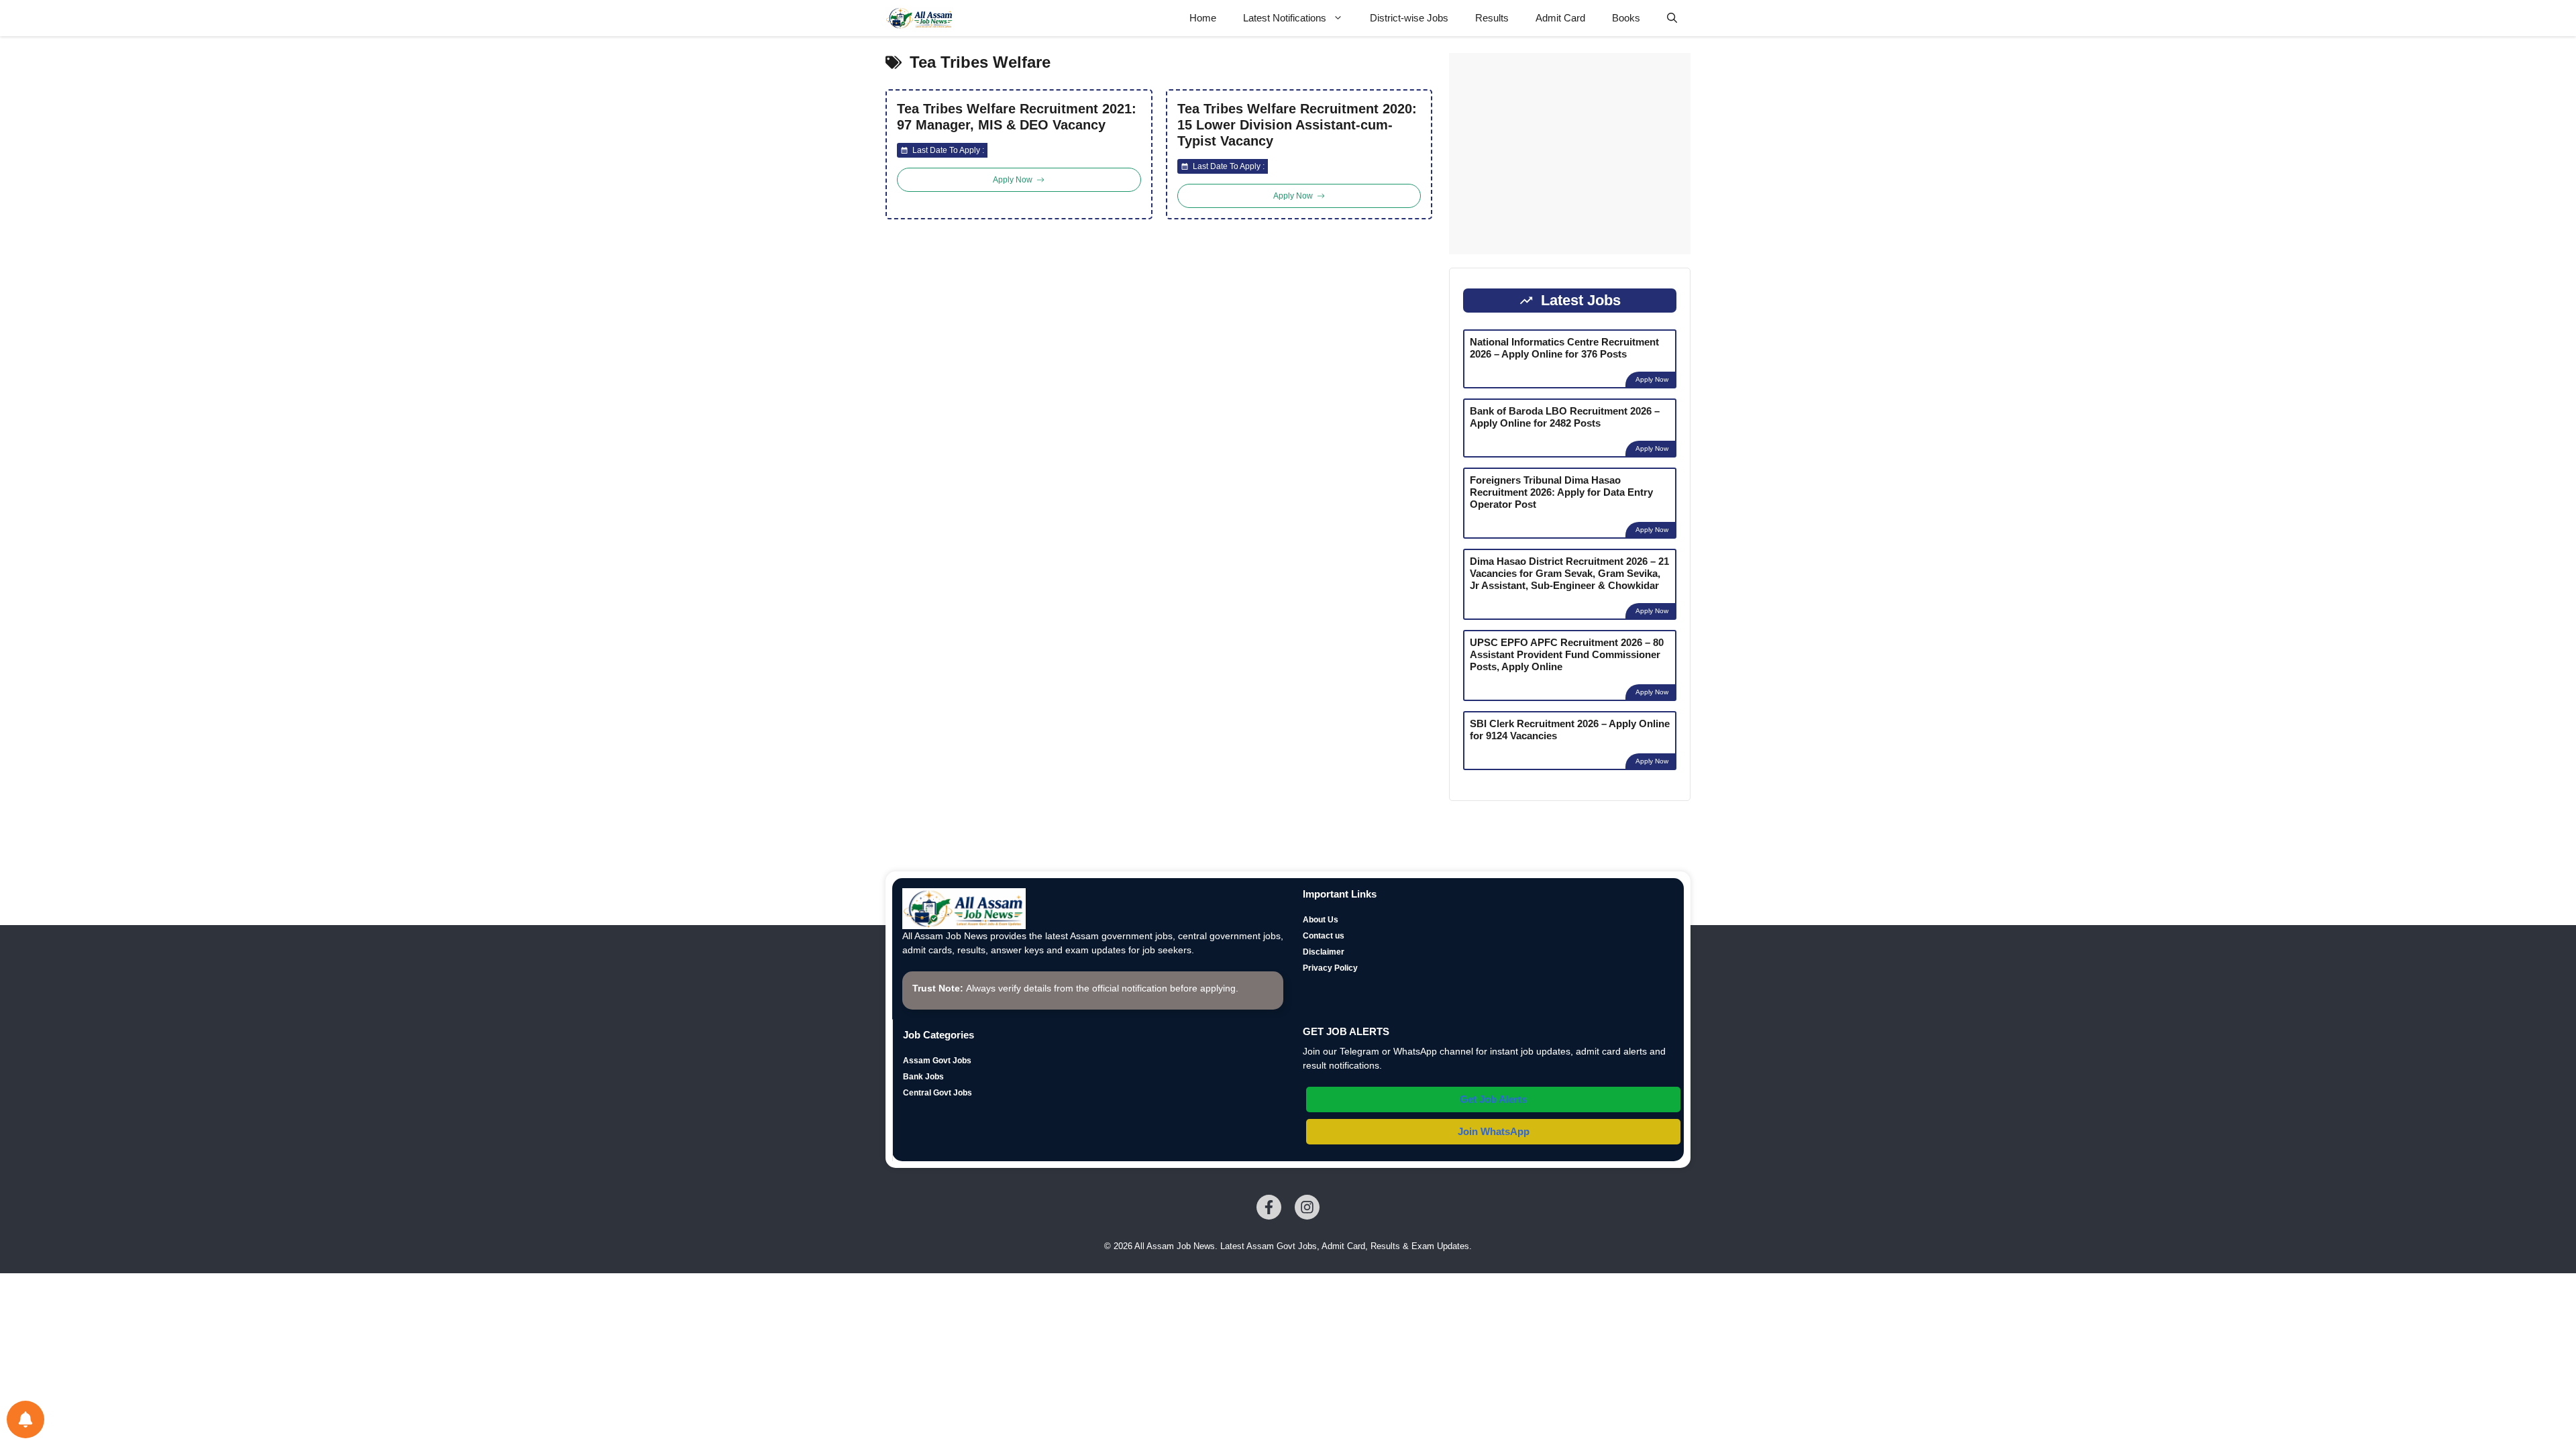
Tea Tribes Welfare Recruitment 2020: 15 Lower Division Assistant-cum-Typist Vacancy (1297, 125)
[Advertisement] (1570, 154)
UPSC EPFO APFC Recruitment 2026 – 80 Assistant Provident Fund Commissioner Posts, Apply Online (1567, 654)
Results (1492, 18)
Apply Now (1652, 379)
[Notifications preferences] (25, 1419)
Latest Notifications (1285, 18)
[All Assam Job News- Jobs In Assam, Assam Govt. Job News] (920, 18)
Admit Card (1560, 18)
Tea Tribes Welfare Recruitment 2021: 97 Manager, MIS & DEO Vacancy (1017, 117)
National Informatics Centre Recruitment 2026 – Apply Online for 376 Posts (1564, 348)
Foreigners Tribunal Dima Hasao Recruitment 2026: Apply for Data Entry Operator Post (1561, 492)
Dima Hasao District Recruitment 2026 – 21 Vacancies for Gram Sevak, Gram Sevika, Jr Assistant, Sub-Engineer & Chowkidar (1569, 573)
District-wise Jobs (1409, 18)
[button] (1672, 18)
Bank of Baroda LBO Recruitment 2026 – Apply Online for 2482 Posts (1565, 417)
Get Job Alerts (1493, 1099)
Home (1203, 18)
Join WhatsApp (1494, 1131)
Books (1626, 18)
